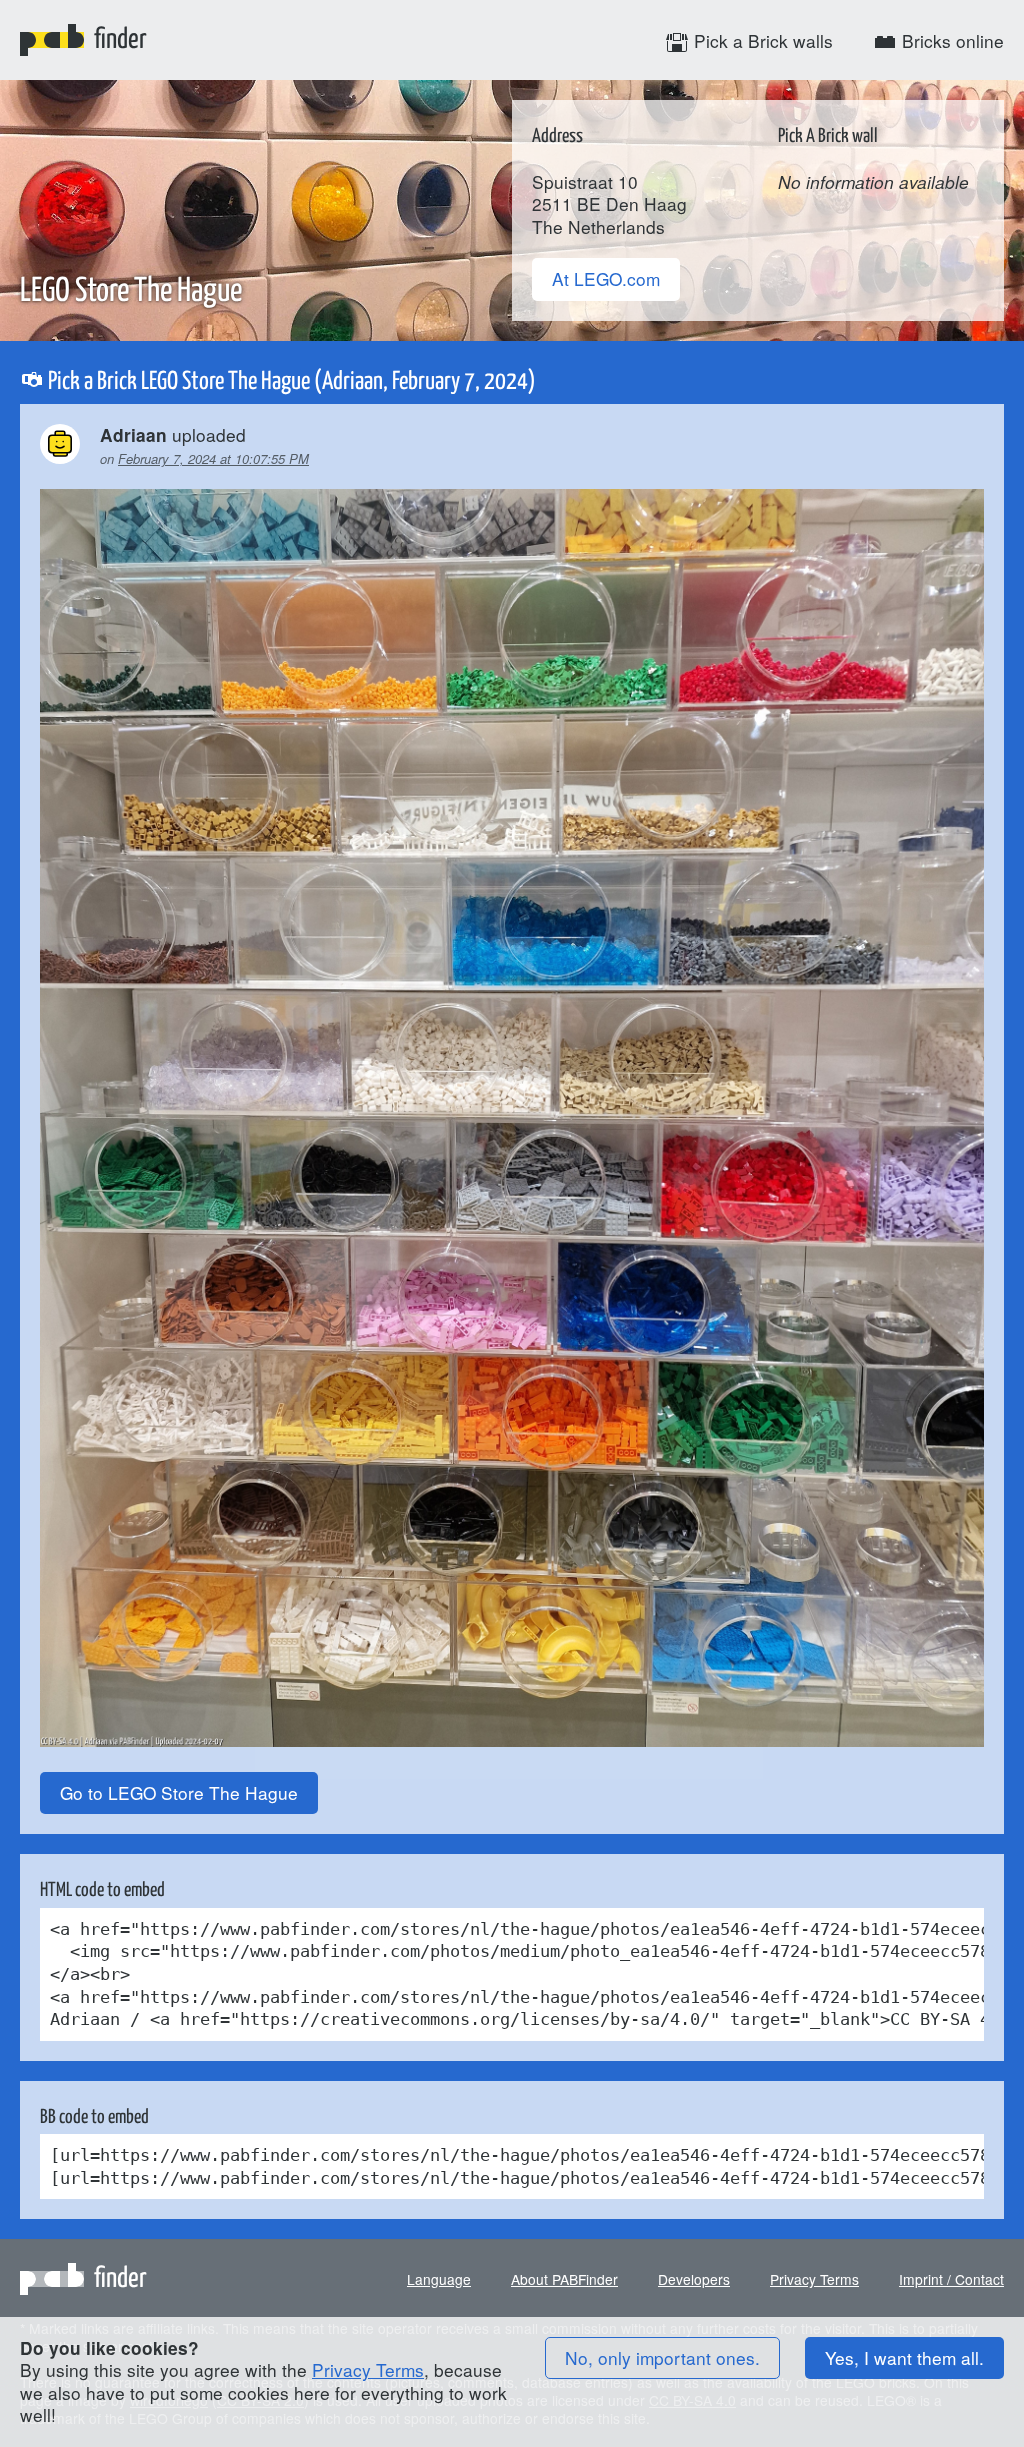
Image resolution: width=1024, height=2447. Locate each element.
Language (439, 2279)
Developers (694, 2279)
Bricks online (950, 40)
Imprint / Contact (951, 2279)
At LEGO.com (606, 278)
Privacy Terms (814, 2279)
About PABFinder (564, 2279)
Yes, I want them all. (904, 2357)
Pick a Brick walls (761, 40)
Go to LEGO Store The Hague (179, 1792)
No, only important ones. (662, 2357)
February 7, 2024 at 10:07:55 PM (213, 458)
